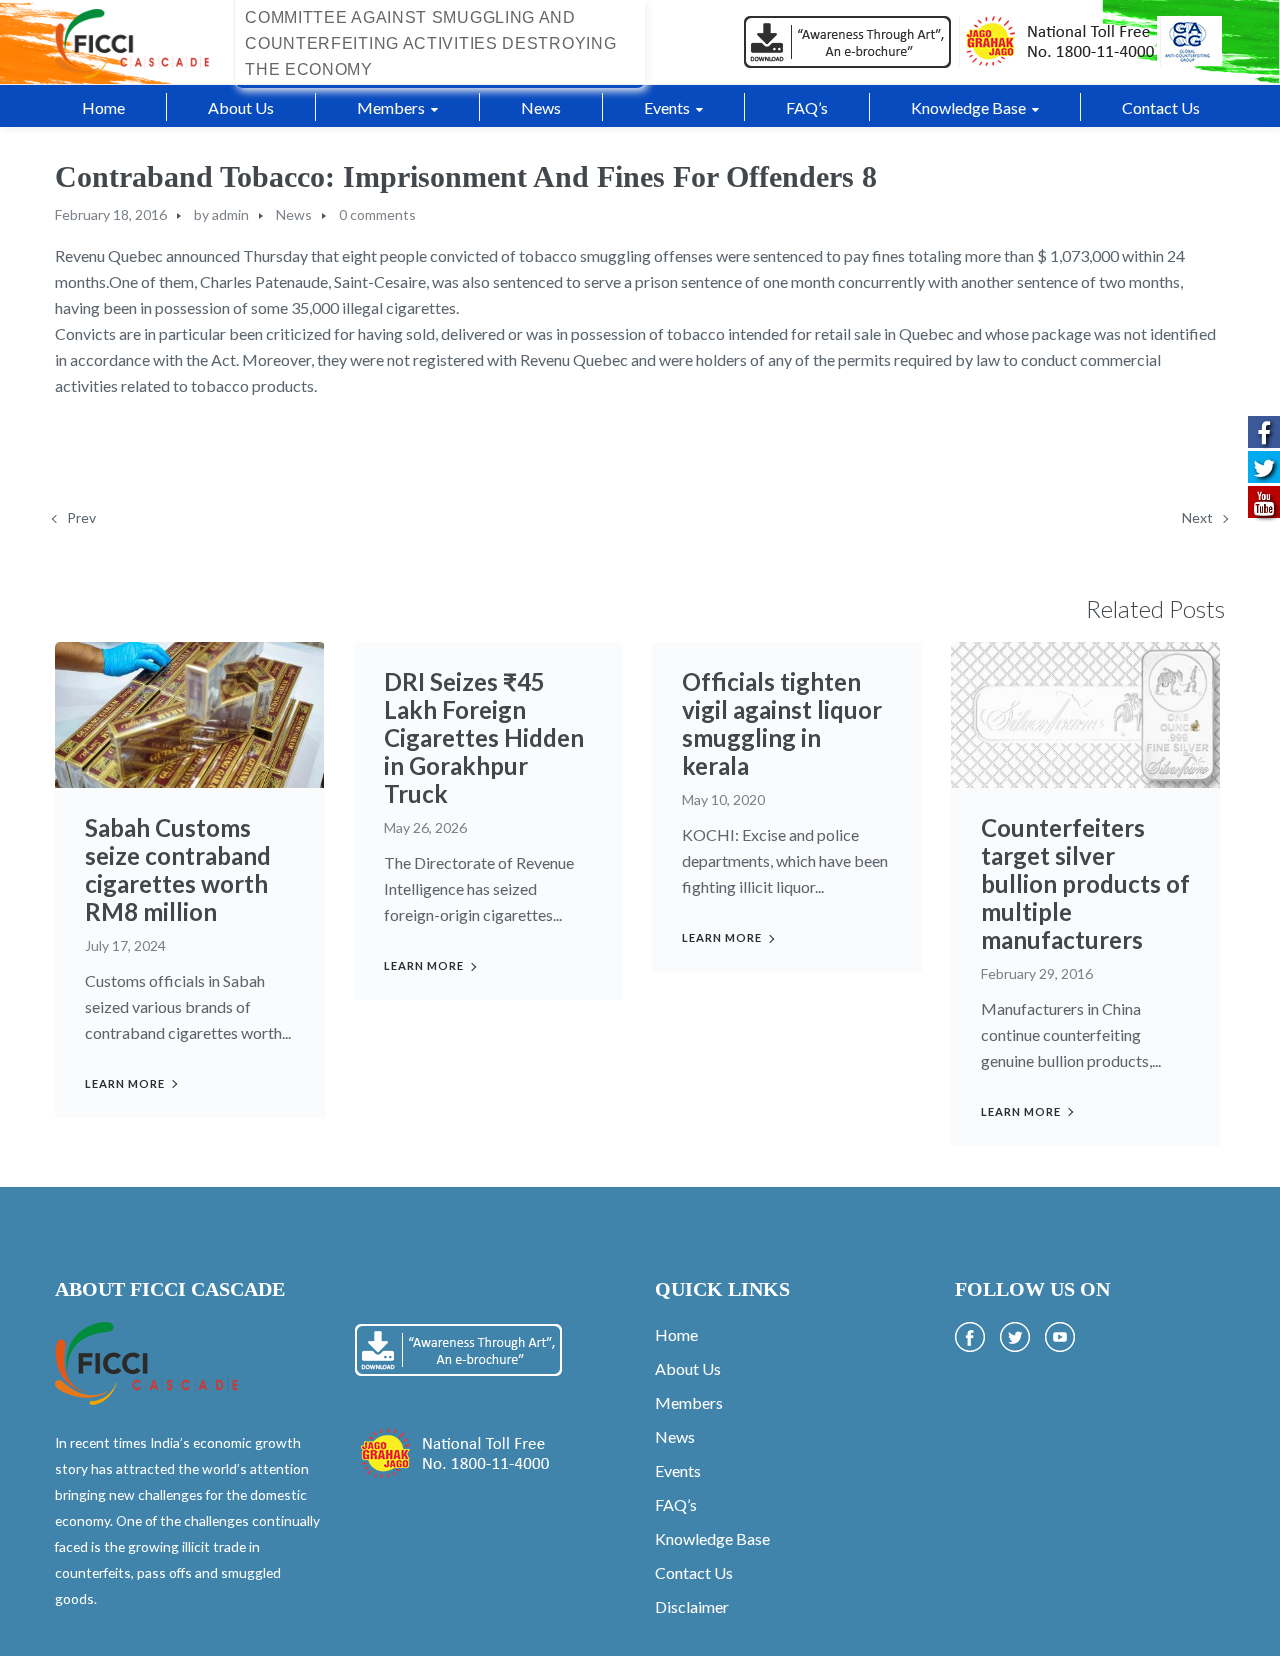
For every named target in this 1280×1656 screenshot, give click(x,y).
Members (689, 1402)
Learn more (125, 1083)
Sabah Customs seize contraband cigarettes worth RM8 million (178, 869)
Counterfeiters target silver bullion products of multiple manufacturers (1085, 883)
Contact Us (694, 1572)
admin (230, 214)
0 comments (377, 214)
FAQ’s (676, 1504)
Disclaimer (692, 1606)
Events (678, 1470)
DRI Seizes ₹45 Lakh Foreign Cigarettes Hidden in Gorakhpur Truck (484, 737)
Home (676, 1334)
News (294, 214)
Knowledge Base (712, 1538)
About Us (688, 1368)
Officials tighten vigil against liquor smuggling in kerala (782, 723)
